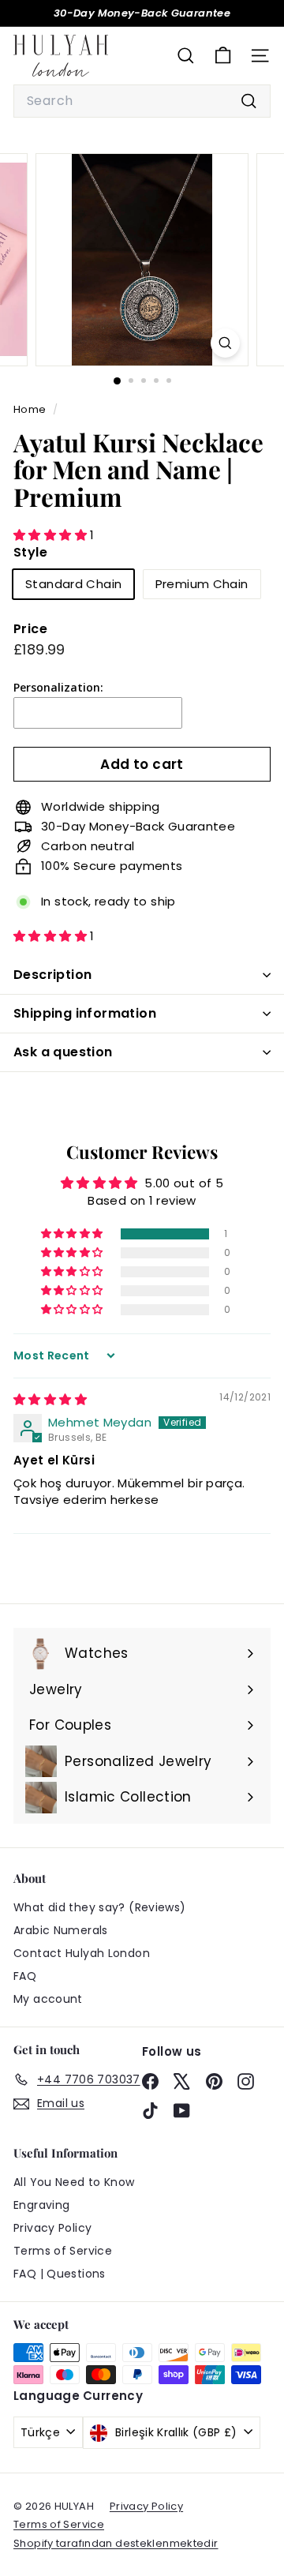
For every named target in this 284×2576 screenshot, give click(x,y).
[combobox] (142, 101)
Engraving (41, 2205)
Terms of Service (63, 2251)
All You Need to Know (74, 2182)
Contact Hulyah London (82, 1953)
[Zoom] (225, 343)
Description (52, 975)
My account (48, 1999)
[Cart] (223, 56)
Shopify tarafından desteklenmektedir (116, 2543)
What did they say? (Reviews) (100, 1907)
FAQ (25, 1976)
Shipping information (85, 1013)
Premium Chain (202, 584)
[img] (50, 1399)
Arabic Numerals (61, 1930)
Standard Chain (73, 584)
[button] (52, 535)
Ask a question (63, 1052)
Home (31, 409)
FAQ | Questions (60, 2274)
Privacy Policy (52, 2228)
